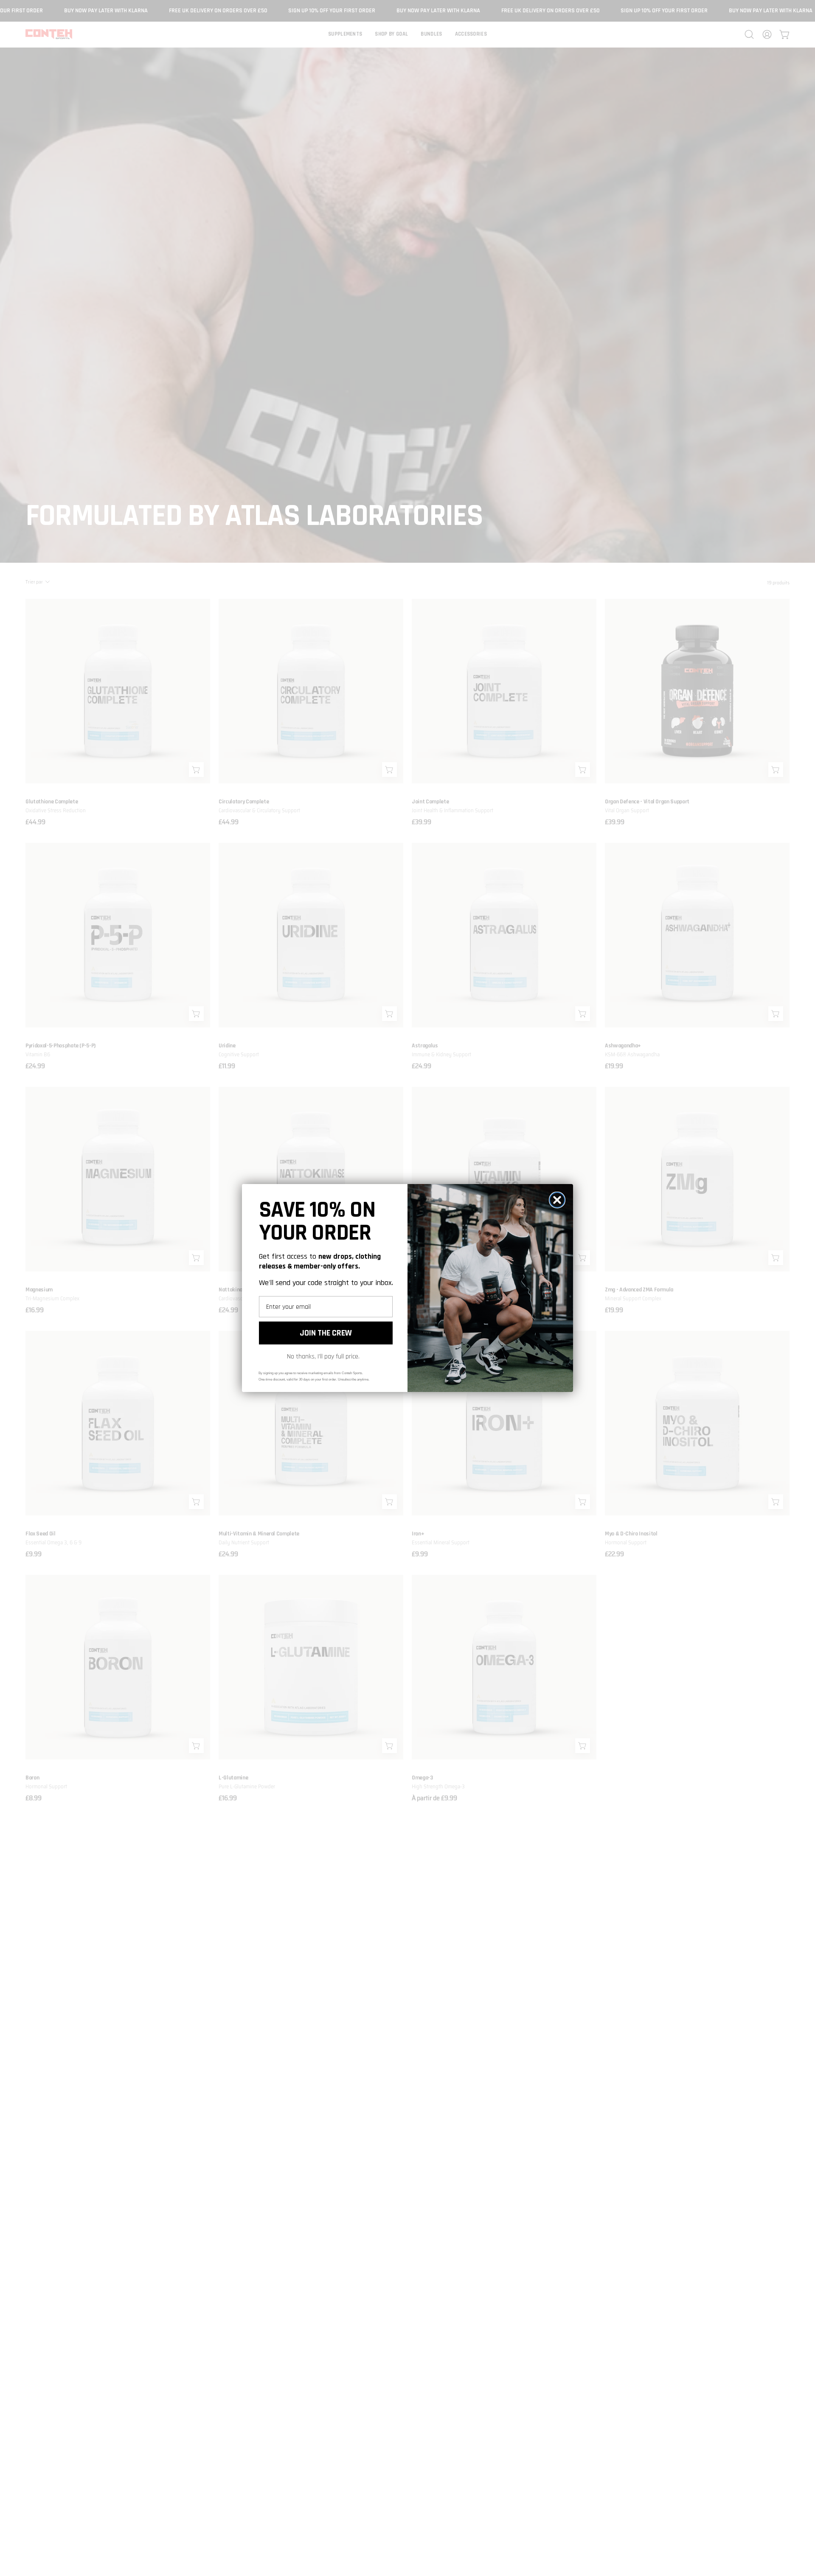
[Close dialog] (557, 1200)
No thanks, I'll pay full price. (323, 1357)
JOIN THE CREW (326, 1333)
